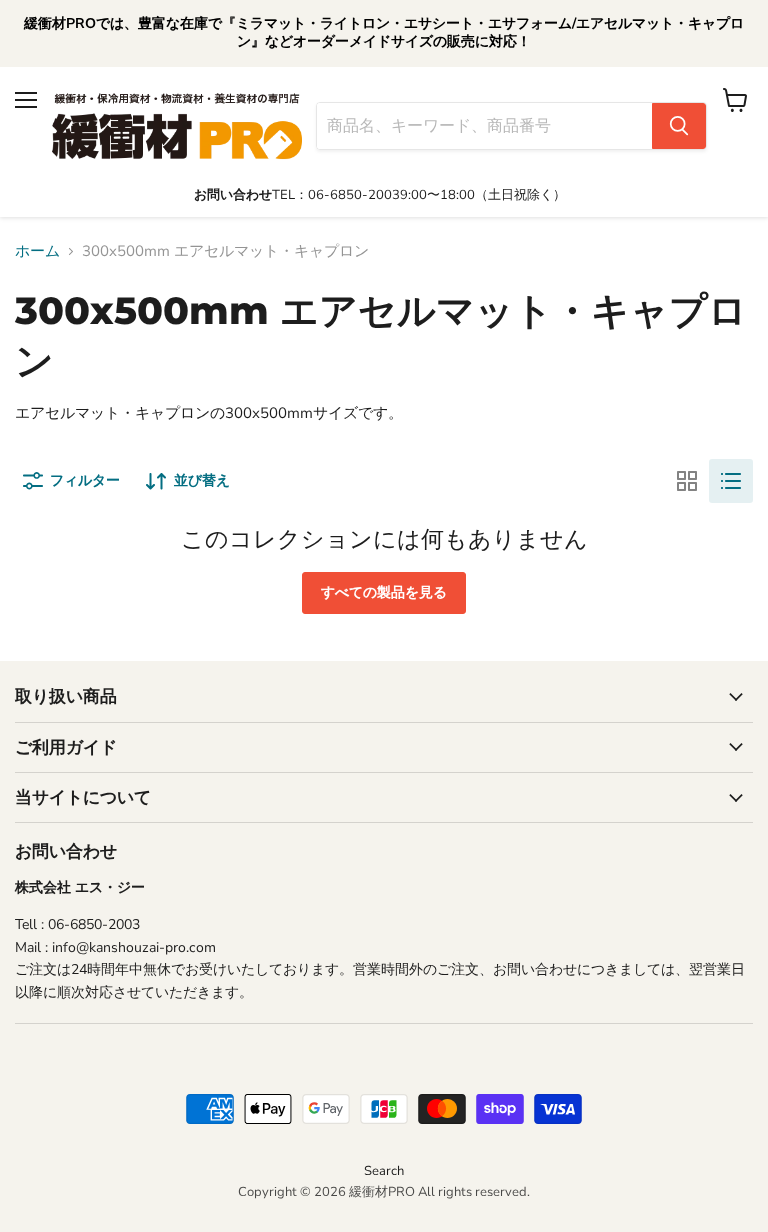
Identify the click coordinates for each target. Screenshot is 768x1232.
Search (384, 1171)
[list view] (731, 481)
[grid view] (687, 481)
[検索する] (679, 126)
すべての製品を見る (384, 592)
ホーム (37, 251)
